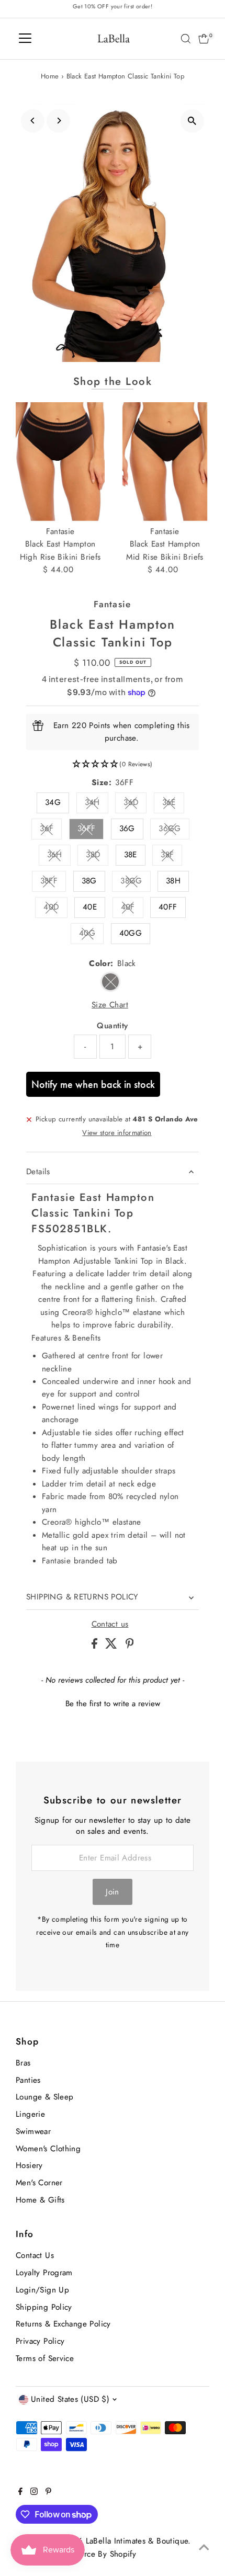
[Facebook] (20, 2492)
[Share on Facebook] (96, 1646)
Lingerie (30, 2114)
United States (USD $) (70, 2399)
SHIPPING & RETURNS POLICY (82, 1597)
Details (38, 1172)
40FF (168, 907)
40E (90, 907)
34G (53, 802)
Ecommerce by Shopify (95, 2554)
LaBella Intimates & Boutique (137, 2541)
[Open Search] (186, 39)
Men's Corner (39, 2183)
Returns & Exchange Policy (63, 2324)
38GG (136, 883)
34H (97, 804)
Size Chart (110, 1005)
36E (173, 804)
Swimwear (33, 2131)
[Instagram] (34, 2492)
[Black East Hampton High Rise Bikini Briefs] (60, 462)
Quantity (112, 1026)
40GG (131, 933)
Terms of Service (45, 2358)
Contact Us (35, 2255)
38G (89, 881)
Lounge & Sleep (44, 2097)
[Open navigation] (25, 39)
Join (113, 1892)
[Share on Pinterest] (130, 1646)
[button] (113, 764)
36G (127, 829)
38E (131, 855)
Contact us (110, 1624)
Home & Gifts (40, 2200)
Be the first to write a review (113, 1704)
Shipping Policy (44, 2307)
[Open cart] (204, 39)
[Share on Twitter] (113, 1646)
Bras (23, 2063)
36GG (174, 830)
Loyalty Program (44, 2273)
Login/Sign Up (42, 2290)
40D (55, 909)
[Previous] (33, 121)
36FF (91, 830)
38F (171, 856)
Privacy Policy (40, 2341)
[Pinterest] (48, 2492)
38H (173, 881)
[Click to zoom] (192, 121)
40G (91, 935)
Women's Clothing (48, 2149)
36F (51, 830)
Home (50, 76)
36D (135, 804)
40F (132, 909)
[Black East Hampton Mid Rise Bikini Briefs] (165, 462)
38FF (53, 883)
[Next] (58, 121)
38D (97, 856)
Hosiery (29, 2165)
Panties (28, 2080)
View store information (117, 1133)
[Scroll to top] (204, 2547)
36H (59, 856)
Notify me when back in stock (93, 1084)
